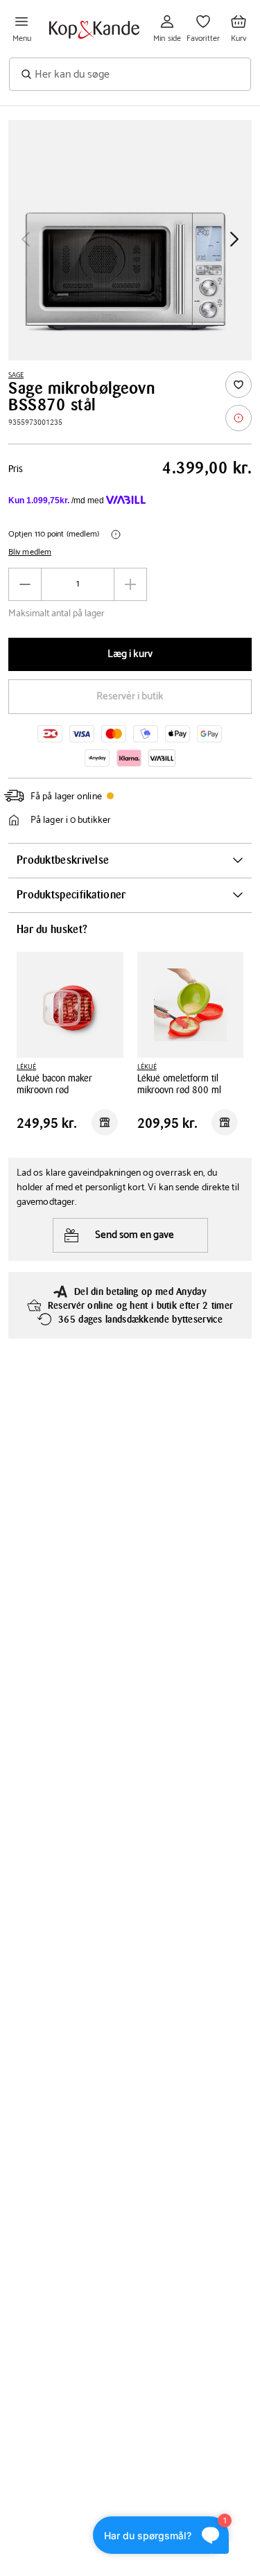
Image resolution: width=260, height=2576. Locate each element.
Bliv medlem (30, 552)
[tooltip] (239, 418)
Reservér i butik (130, 696)
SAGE (16, 375)
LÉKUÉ (26, 1067)
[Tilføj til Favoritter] (239, 385)
